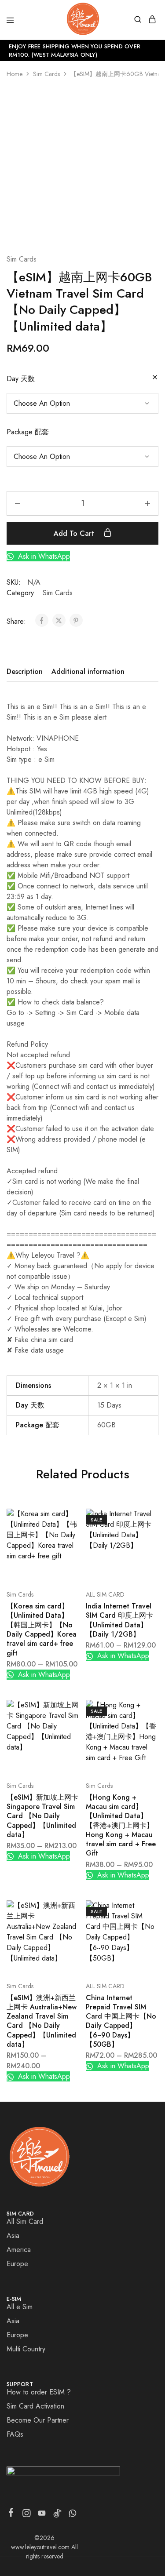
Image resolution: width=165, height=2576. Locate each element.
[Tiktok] (57, 2515)
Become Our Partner (38, 2420)
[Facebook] (11, 2514)
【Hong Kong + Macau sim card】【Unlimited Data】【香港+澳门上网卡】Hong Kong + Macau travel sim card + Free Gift (121, 1825)
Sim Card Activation (35, 2406)
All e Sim (20, 2307)
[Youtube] (42, 2515)
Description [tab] (25, 671)
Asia (13, 2236)
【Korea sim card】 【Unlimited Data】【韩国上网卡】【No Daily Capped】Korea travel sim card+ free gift (42, 1629)
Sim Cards (46, 74)
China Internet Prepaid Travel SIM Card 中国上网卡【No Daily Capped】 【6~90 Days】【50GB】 (121, 2021)
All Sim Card (25, 2221)
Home (15, 74)
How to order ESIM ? (39, 2392)
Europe (17, 2264)
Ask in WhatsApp (43, 556)
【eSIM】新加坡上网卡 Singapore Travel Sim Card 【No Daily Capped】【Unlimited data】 (42, 1816)
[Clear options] (155, 378)
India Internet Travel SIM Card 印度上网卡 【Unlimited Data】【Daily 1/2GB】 (119, 1620)
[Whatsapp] (73, 2515)
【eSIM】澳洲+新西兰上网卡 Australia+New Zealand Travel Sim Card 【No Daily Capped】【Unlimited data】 (42, 2021)
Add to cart (75, 533)
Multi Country (26, 2349)
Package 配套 (28, 432)
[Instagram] (27, 2515)
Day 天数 (21, 379)
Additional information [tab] (88, 671)
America (19, 2250)
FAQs (15, 2434)
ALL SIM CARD (105, 1594)
